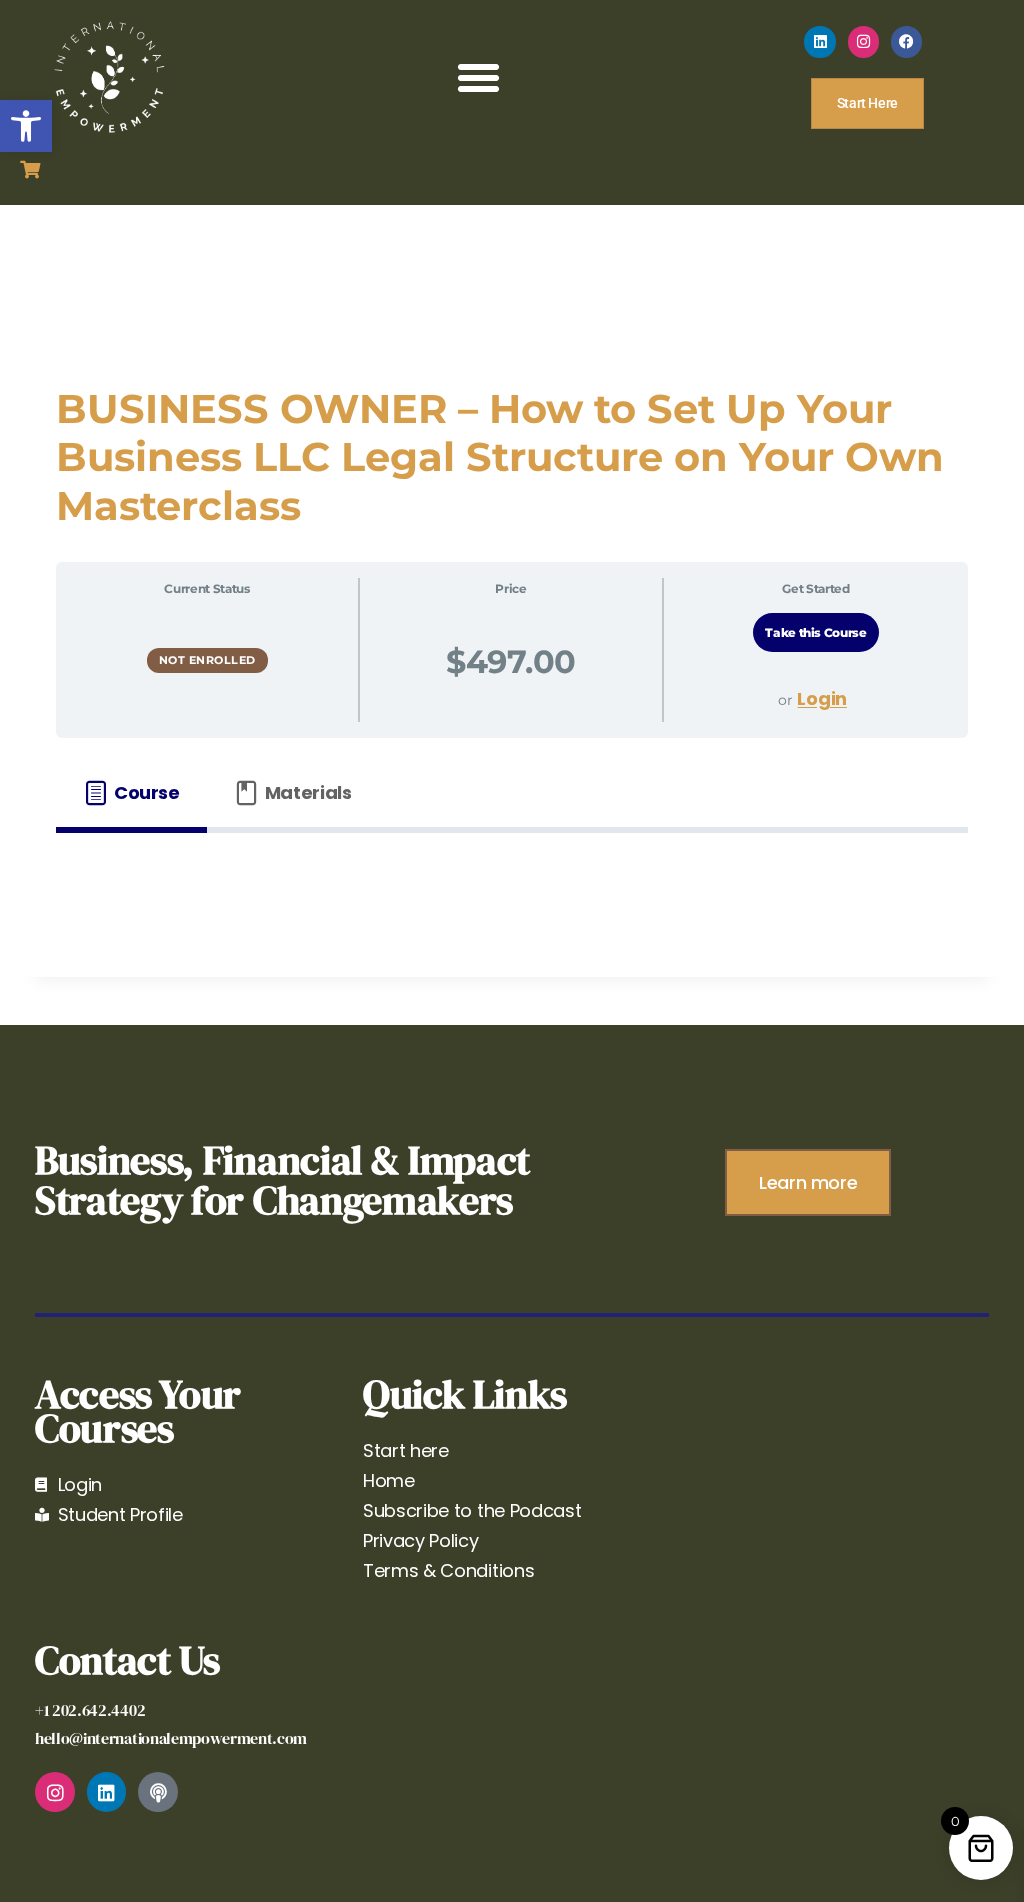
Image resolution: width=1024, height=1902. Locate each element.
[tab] (131, 793)
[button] (26, 126)
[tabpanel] (512, 881)
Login (821, 698)
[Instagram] (864, 42)
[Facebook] (907, 42)
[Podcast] (158, 1792)
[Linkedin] (820, 42)
